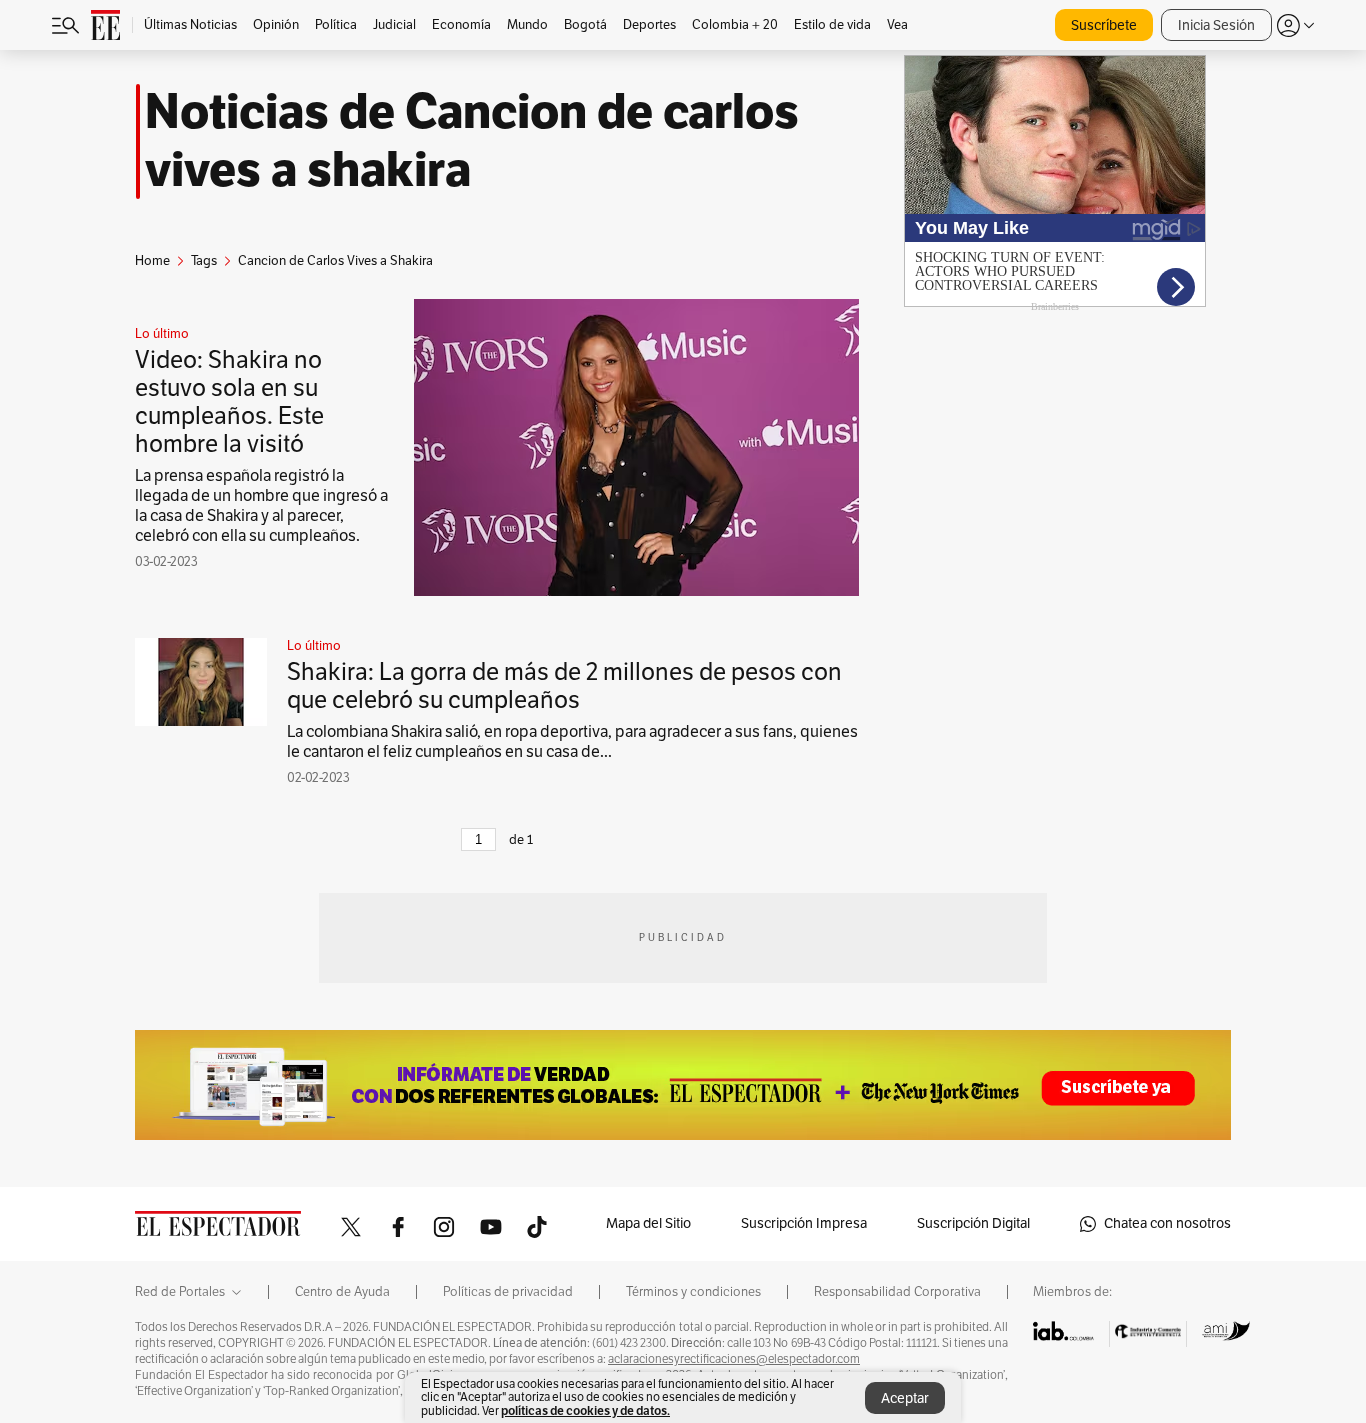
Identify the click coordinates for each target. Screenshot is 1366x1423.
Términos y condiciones (693, 1292)
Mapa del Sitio (648, 1223)
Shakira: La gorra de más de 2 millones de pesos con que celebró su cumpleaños (564, 686)
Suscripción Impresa (804, 1223)
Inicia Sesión (1216, 25)
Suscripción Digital (973, 1223)
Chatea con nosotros (1167, 1223)
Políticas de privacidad (508, 1292)
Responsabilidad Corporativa (897, 1292)
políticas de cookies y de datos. (585, 1410)
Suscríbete (1104, 25)
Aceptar (905, 1398)
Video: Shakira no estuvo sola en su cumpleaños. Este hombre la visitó (229, 402)
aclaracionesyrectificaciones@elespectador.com (734, 1359)
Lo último (162, 334)
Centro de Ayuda (342, 1292)
